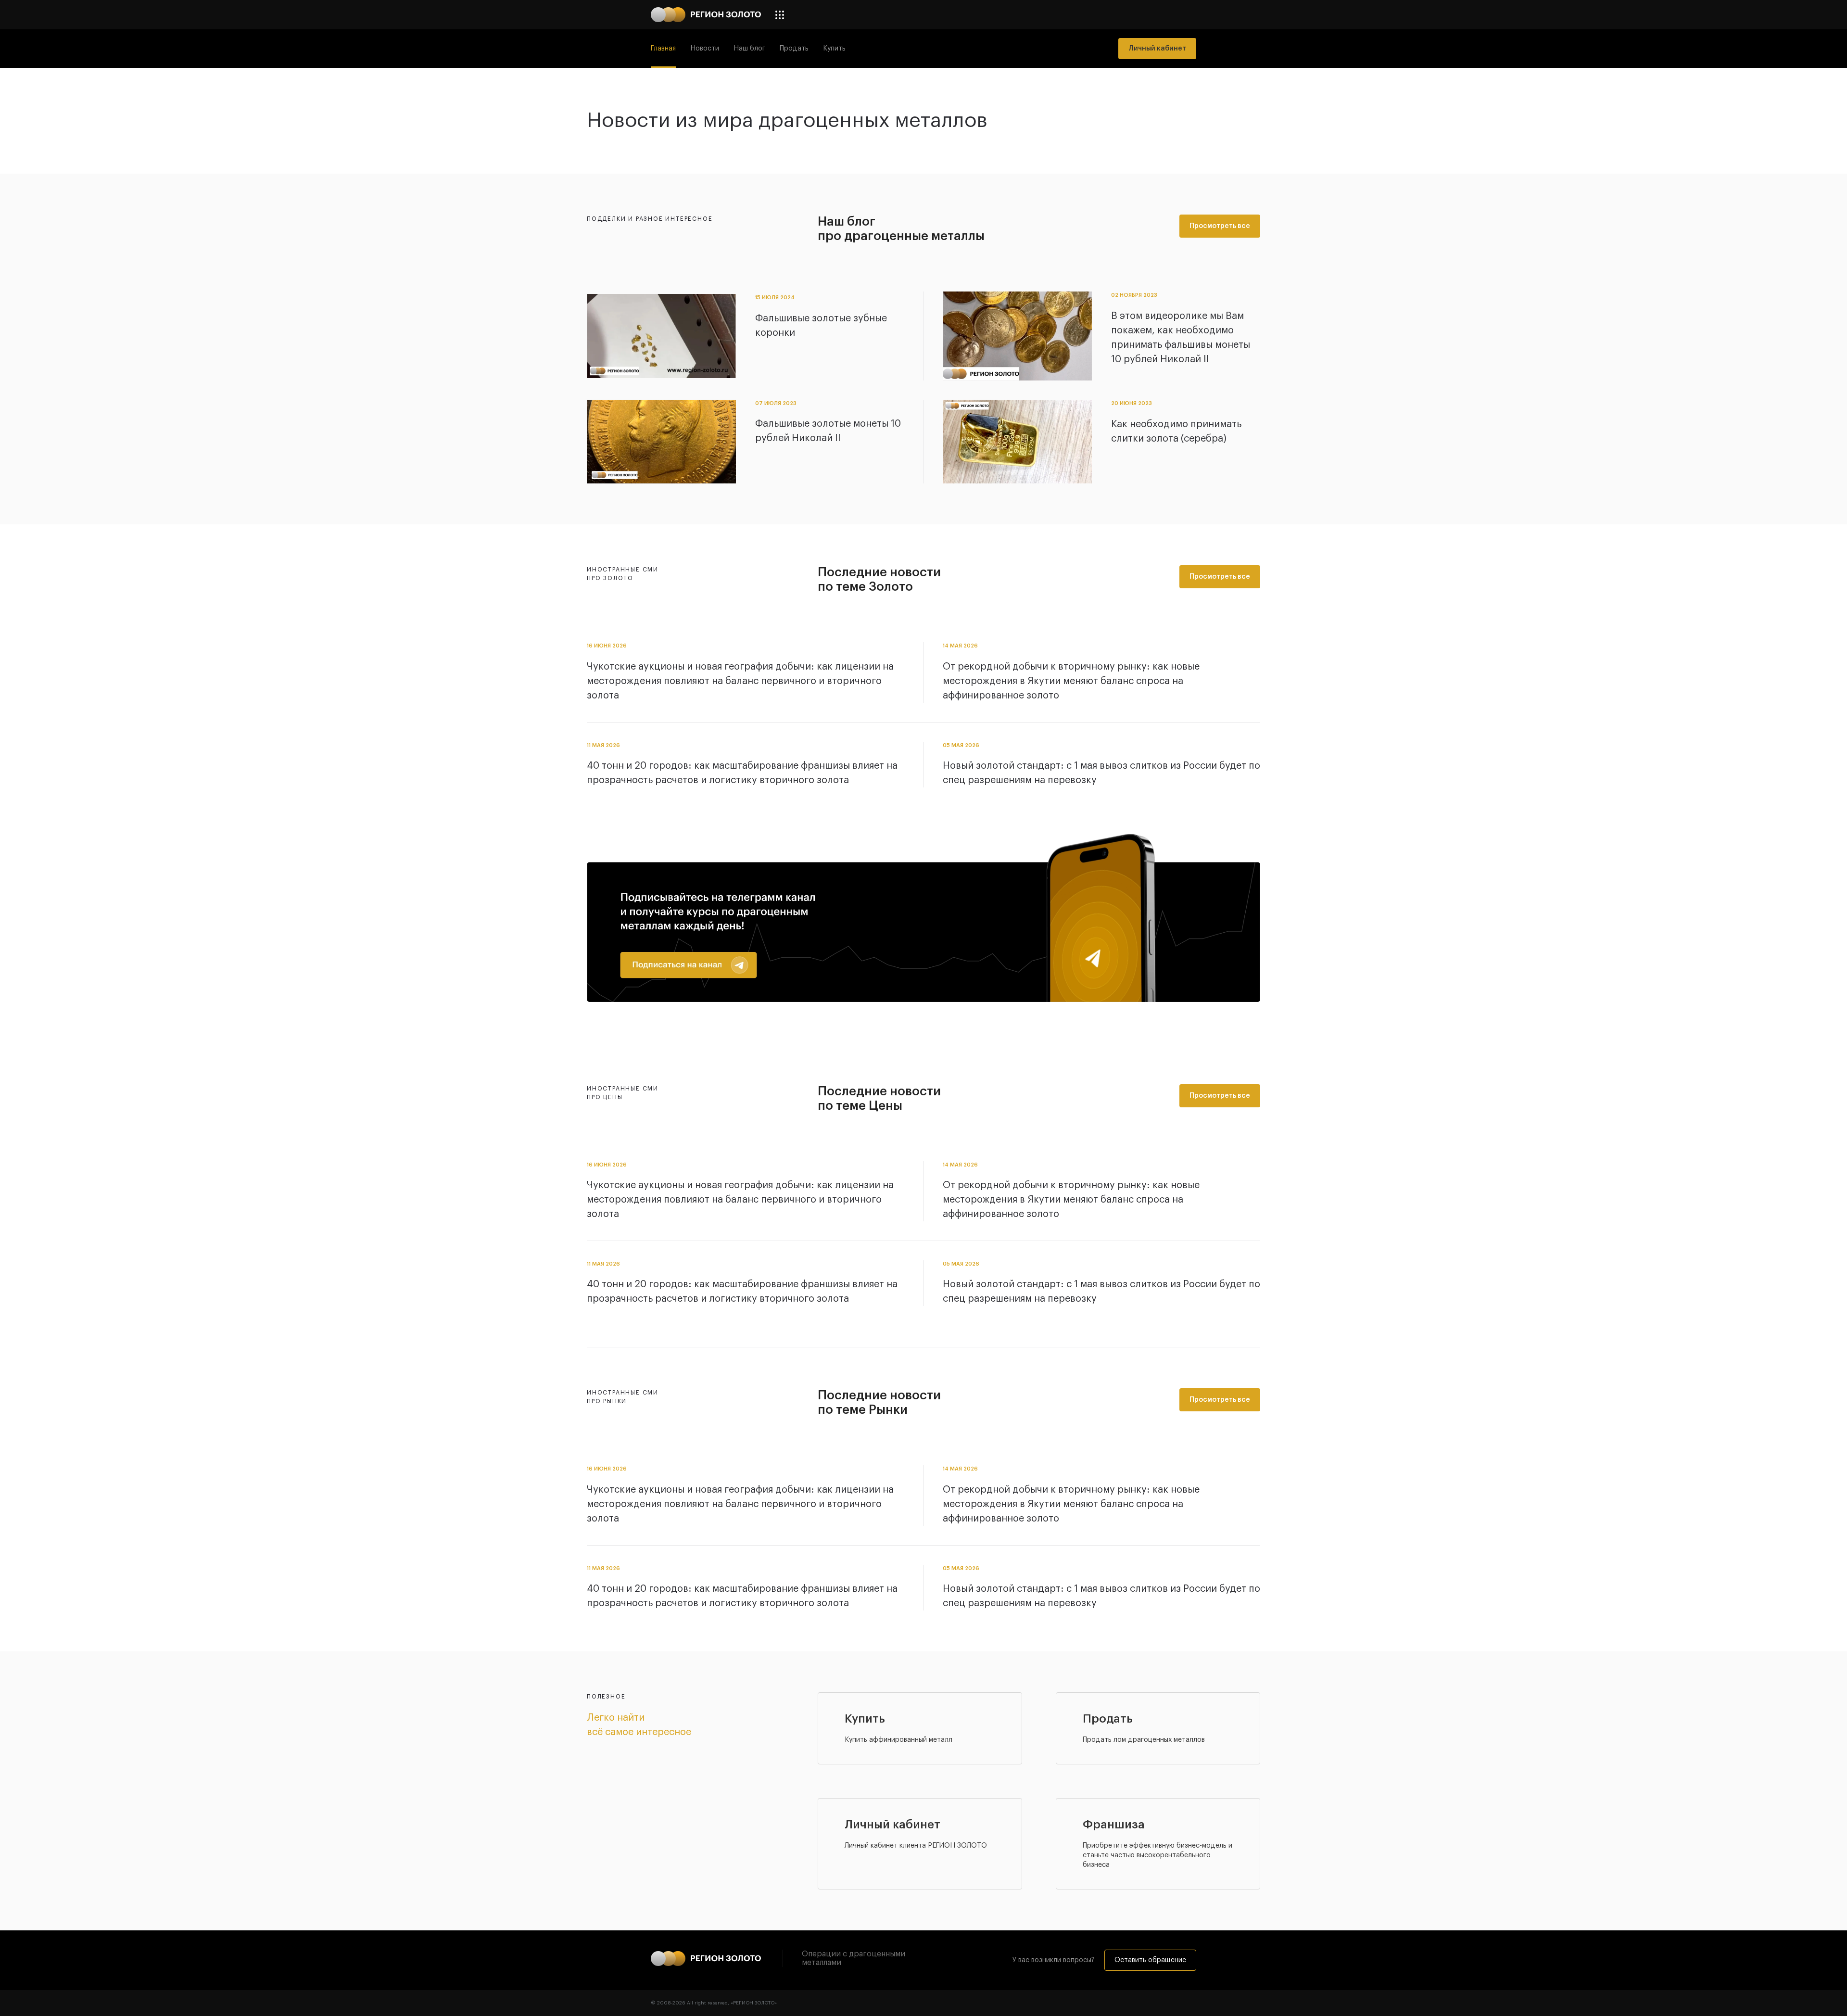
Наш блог (749, 49)
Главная (663, 49)
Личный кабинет (1157, 49)
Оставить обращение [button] (1150, 1960)
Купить (834, 49)
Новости (705, 49)
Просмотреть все (1220, 226)
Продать (794, 49)
